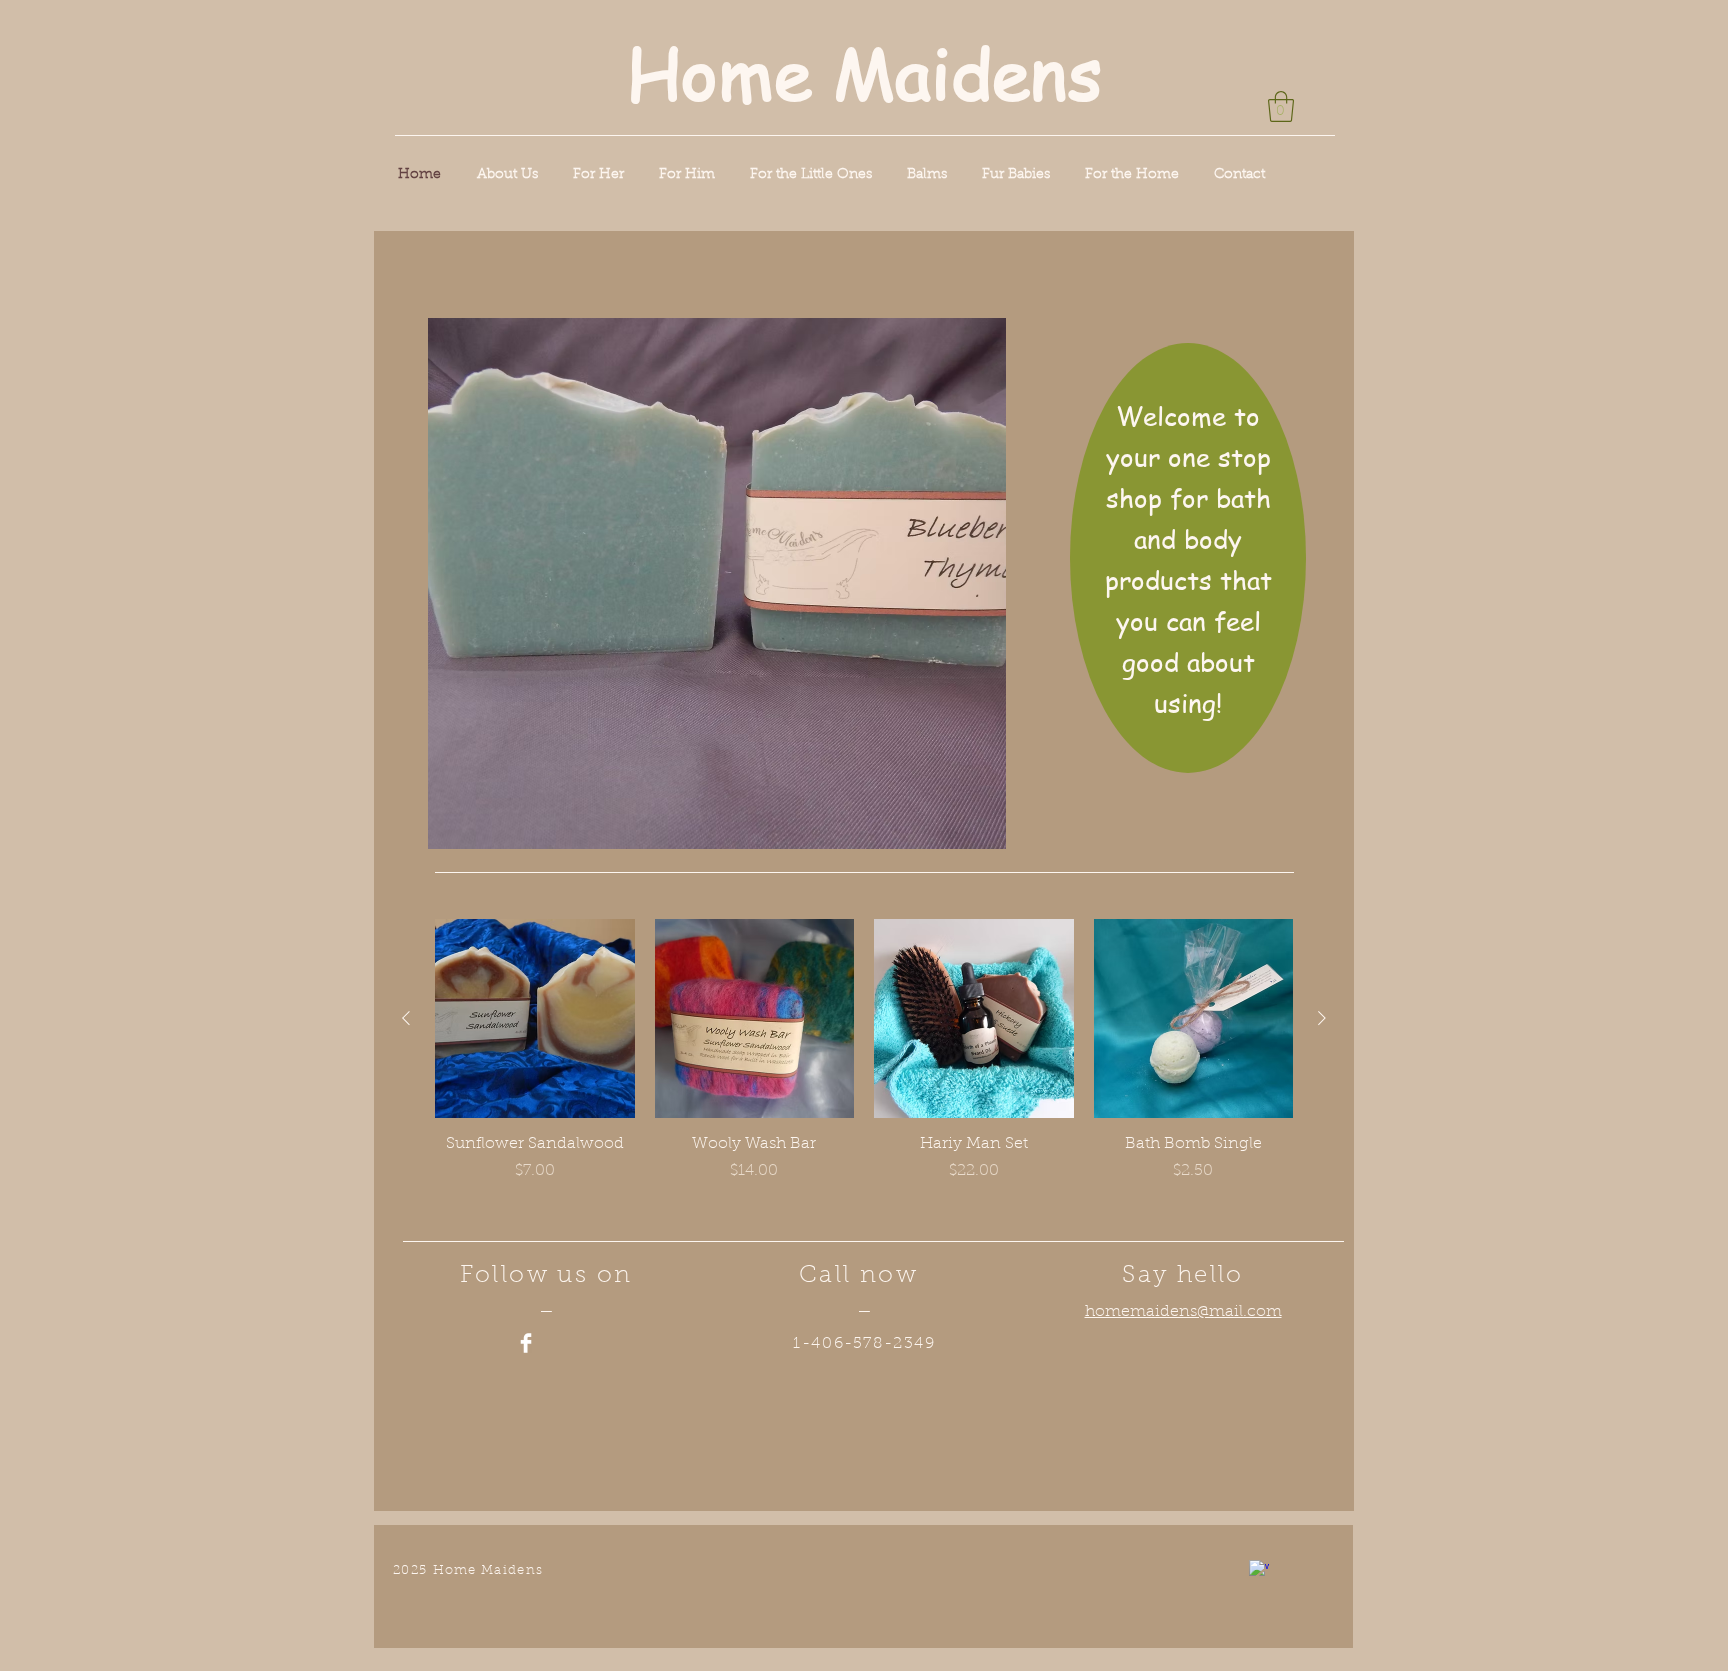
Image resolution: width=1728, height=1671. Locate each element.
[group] (864, 1061)
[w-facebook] (1259, 1570)
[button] (1281, 106)
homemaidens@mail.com (1183, 1312)
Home (719, 72)
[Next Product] (1322, 1018)
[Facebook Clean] (526, 1343)
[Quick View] (535, 1019)
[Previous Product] (406, 1018)
